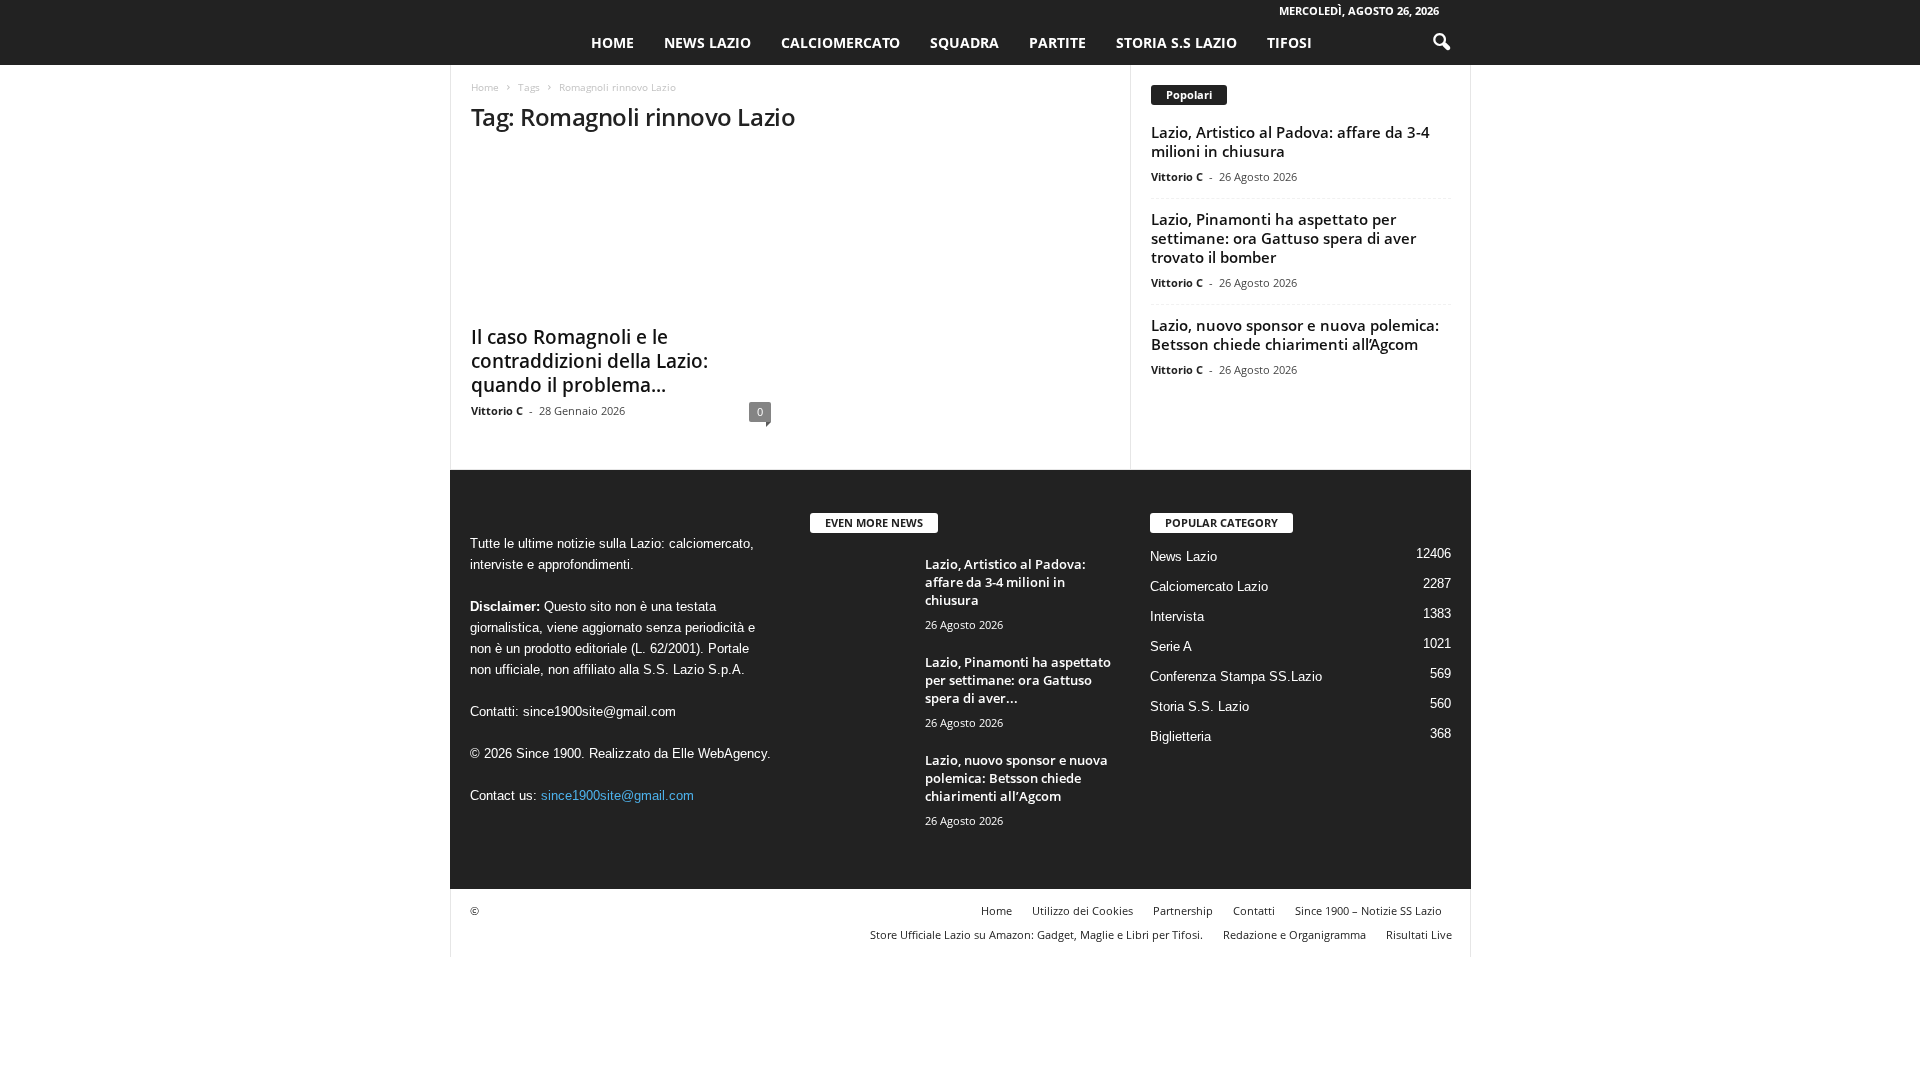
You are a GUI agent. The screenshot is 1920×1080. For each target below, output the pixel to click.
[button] (1441, 43)
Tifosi (1289, 42)
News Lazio (707, 42)
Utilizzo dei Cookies (1082, 910)
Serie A (1171, 646)
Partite (1057, 42)
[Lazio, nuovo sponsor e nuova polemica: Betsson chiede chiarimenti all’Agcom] (860, 788)
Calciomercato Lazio (1209, 586)
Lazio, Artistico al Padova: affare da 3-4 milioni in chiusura (1290, 141)
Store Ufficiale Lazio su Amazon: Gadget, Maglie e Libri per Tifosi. (1036, 934)
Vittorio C (497, 410)
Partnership (1183, 910)
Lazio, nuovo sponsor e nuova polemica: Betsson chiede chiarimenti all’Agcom (1295, 334)
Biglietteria (1180, 736)
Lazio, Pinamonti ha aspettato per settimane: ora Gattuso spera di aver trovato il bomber (1283, 238)
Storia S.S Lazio (1176, 42)
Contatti (1254, 910)
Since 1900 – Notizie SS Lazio (1368, 910)
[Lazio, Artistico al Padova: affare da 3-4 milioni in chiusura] (860, 592)
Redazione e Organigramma (1294, 934)
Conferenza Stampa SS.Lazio (1236, 676)
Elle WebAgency (719, 753)
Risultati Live (1419, 934)
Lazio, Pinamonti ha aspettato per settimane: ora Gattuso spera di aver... (1018, 680)
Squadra (964, 42)
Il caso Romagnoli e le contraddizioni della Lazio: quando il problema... (589, 361)
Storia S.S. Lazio (1199, 706)
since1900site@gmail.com (599, 711)
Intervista (1177, 616)
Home (612, 42)
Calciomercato (840, 42)
